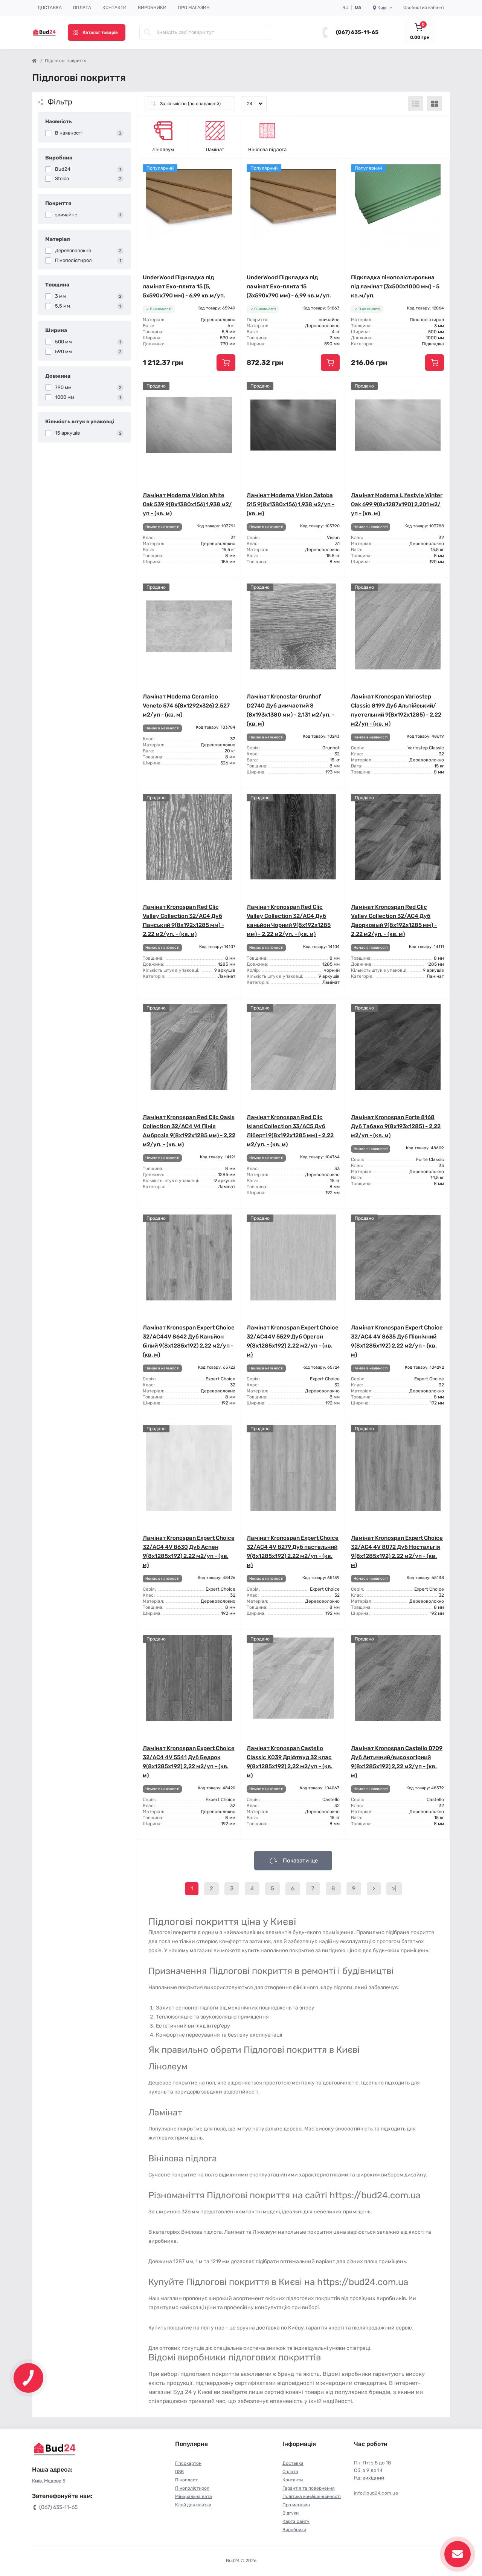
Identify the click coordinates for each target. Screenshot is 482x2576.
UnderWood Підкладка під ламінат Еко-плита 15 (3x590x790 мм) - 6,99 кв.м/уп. (289, 286)
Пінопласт (186, 2480)
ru (345, 8)
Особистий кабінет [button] (424, 8)
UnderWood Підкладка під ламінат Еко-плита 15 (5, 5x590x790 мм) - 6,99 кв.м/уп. (184, 286)
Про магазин (194, 8)
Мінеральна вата (194, 2496)
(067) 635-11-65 (357, 32)
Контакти (114, 8)
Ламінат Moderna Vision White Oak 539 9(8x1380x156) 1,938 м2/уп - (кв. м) (187, 504)
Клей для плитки (193, 2505)
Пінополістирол (192, 2488)
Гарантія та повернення (309, 2488)
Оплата (82, 8)
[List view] (416, 104)
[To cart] (226, 363)
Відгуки (291, 2513)
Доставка (50, 8)
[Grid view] (435, 104)
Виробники (152, 8)
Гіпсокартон (188, 2463)
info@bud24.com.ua (376, 2493)
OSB (179, 2472)
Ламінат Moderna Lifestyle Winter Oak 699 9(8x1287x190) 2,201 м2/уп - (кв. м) (397, 504)
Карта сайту (296, 2521)
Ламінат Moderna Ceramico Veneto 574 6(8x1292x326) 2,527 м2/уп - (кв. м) (186, 706)
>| (394, 1888)
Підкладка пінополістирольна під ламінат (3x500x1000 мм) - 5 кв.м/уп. (395, 286)
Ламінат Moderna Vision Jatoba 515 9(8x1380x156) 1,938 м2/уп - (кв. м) (291, 504)
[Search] (148, 32)
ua (358, 8)
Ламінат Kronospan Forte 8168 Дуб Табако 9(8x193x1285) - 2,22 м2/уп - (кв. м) (396, 1126)
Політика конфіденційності (312, 2496)
